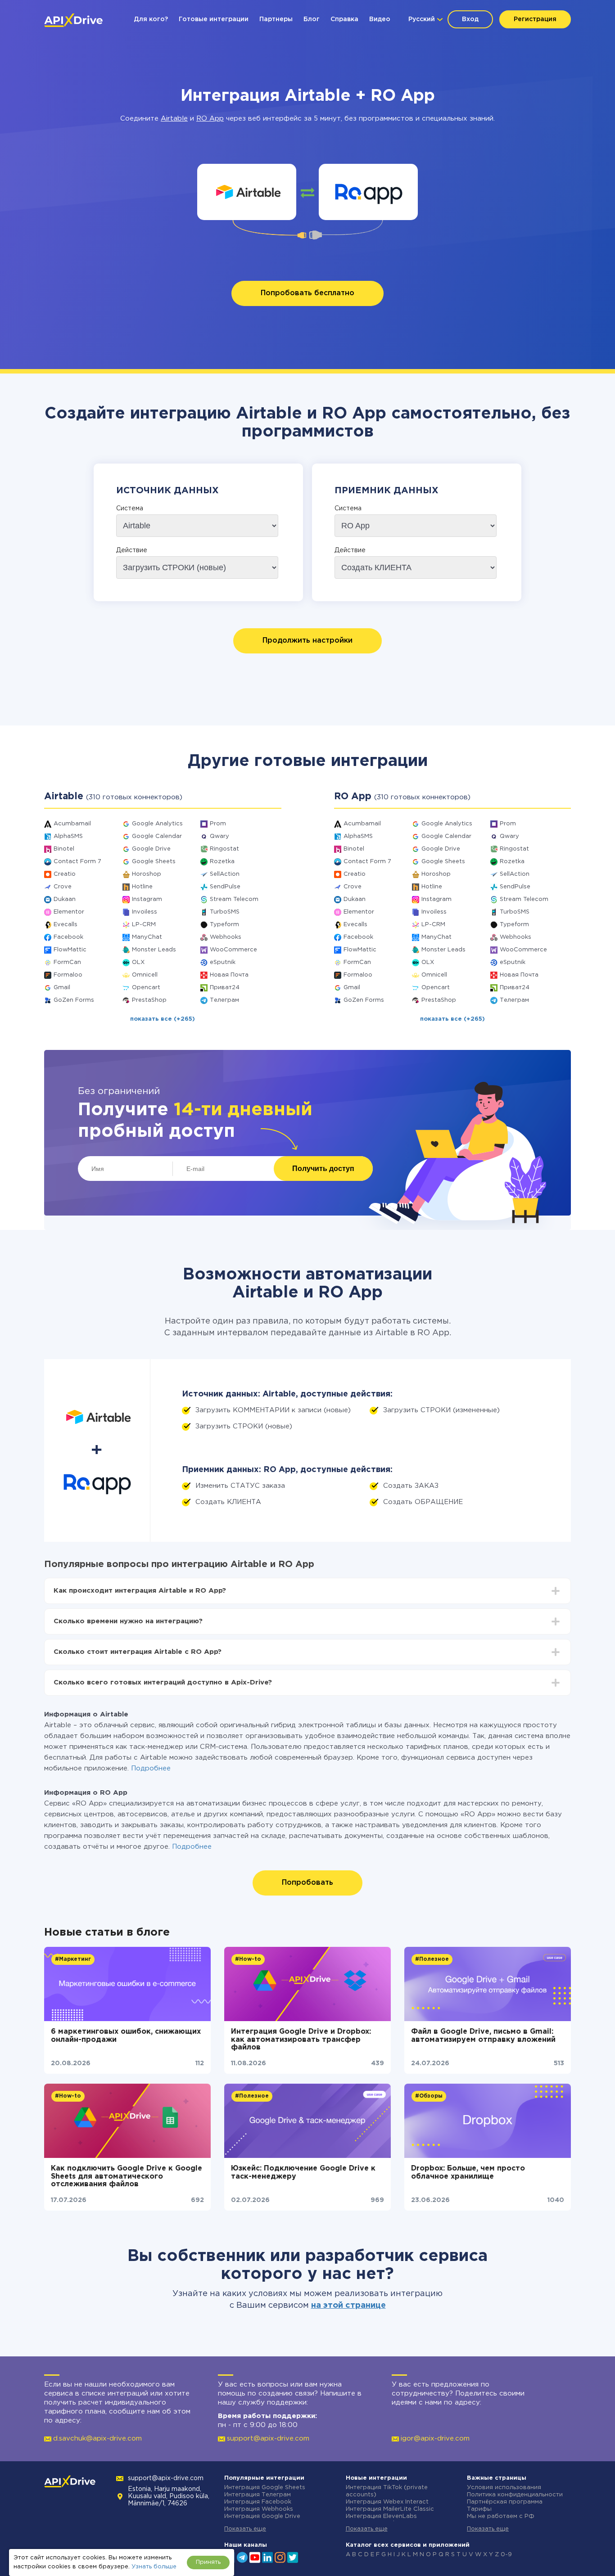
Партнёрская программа (505, 2502)
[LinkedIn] (267, 2557)
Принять (208, 2562)
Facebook (68, 937)
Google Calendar (157, 836)
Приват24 (225, 988)
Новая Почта (229, 975)
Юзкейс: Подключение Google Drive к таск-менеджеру (303, 2173)
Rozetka (222, 862)
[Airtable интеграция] (247, 192)
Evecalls (66, 925)
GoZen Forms (74, 1000)
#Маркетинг (73, 1959)
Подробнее (151, 1768)
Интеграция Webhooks (259, 2509)
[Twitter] (293, 2557)
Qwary (219, 836)
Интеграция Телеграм (258, 2495)
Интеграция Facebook (258, 2502)
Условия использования (504, 2488)
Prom (218, 824)
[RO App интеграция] (369, 192)
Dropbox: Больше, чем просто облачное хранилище (468, 2173)
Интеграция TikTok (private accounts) (387, 2491)
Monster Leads (154, 950)
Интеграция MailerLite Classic (390, 2509)
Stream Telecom (234, 899)
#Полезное (432, 1959)
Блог (312, 19)
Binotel (64, 849)
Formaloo (68, 975)
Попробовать (307, 1883)
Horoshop (147, 874)
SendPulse (225, 887)
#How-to (248, 1959)
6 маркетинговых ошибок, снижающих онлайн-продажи (126, 2036)
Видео (380, 19)
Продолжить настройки (307, 641)
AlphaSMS (68, 836)
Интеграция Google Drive (262, 2516)
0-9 (506, 2555)
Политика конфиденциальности (515, 2495)
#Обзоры (429, 2096)
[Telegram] (242, 2557)
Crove (63, 887)
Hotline (142, 887)
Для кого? (151, 19)
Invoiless (145, 912)
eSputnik (223, 962)
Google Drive (151, 849)
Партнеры (276, 19)
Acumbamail (72, 824)
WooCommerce (233, 950)
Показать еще (245, 2529)
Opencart (146, 988)
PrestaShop (149, 1000)
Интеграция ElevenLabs (381, 2516)
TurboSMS (225, 912)
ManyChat (147, 937)
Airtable (174, 119)
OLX (138, 962)
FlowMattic (70, 950)
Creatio (65, 874)
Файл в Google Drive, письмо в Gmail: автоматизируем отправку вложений (483, 2036)
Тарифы (479, 2509)
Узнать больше (154, 2567)
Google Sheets (154, 862)
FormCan (67, 962)
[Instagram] (280, 2557)
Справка (344, 19)
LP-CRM (144, 925)
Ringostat (224, 849)
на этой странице (348, 2306)
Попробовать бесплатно (307, 293)
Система (130, 509)
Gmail (62, 988)
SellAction (225, 874)
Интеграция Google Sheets (265, 2488)
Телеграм (224, 1000)
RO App (210, 119)
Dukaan (65, 899)
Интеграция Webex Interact (387, 2502)
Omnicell (145, 975)
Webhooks (226, 937)
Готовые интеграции (214, 19)
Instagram (147, 899)
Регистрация (535, 19)
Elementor (69, 912)
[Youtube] (255, 2557)
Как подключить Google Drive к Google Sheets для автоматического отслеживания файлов (127, 2176)
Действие (132, 550)
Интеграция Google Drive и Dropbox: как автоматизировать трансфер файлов (301, 2040)
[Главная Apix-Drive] (73, 20)
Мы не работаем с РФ (501, 2516)
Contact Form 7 (77, 862)
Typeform (224, 925)
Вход (470, 19)
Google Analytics (157, 824)
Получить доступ (323, 1169)
